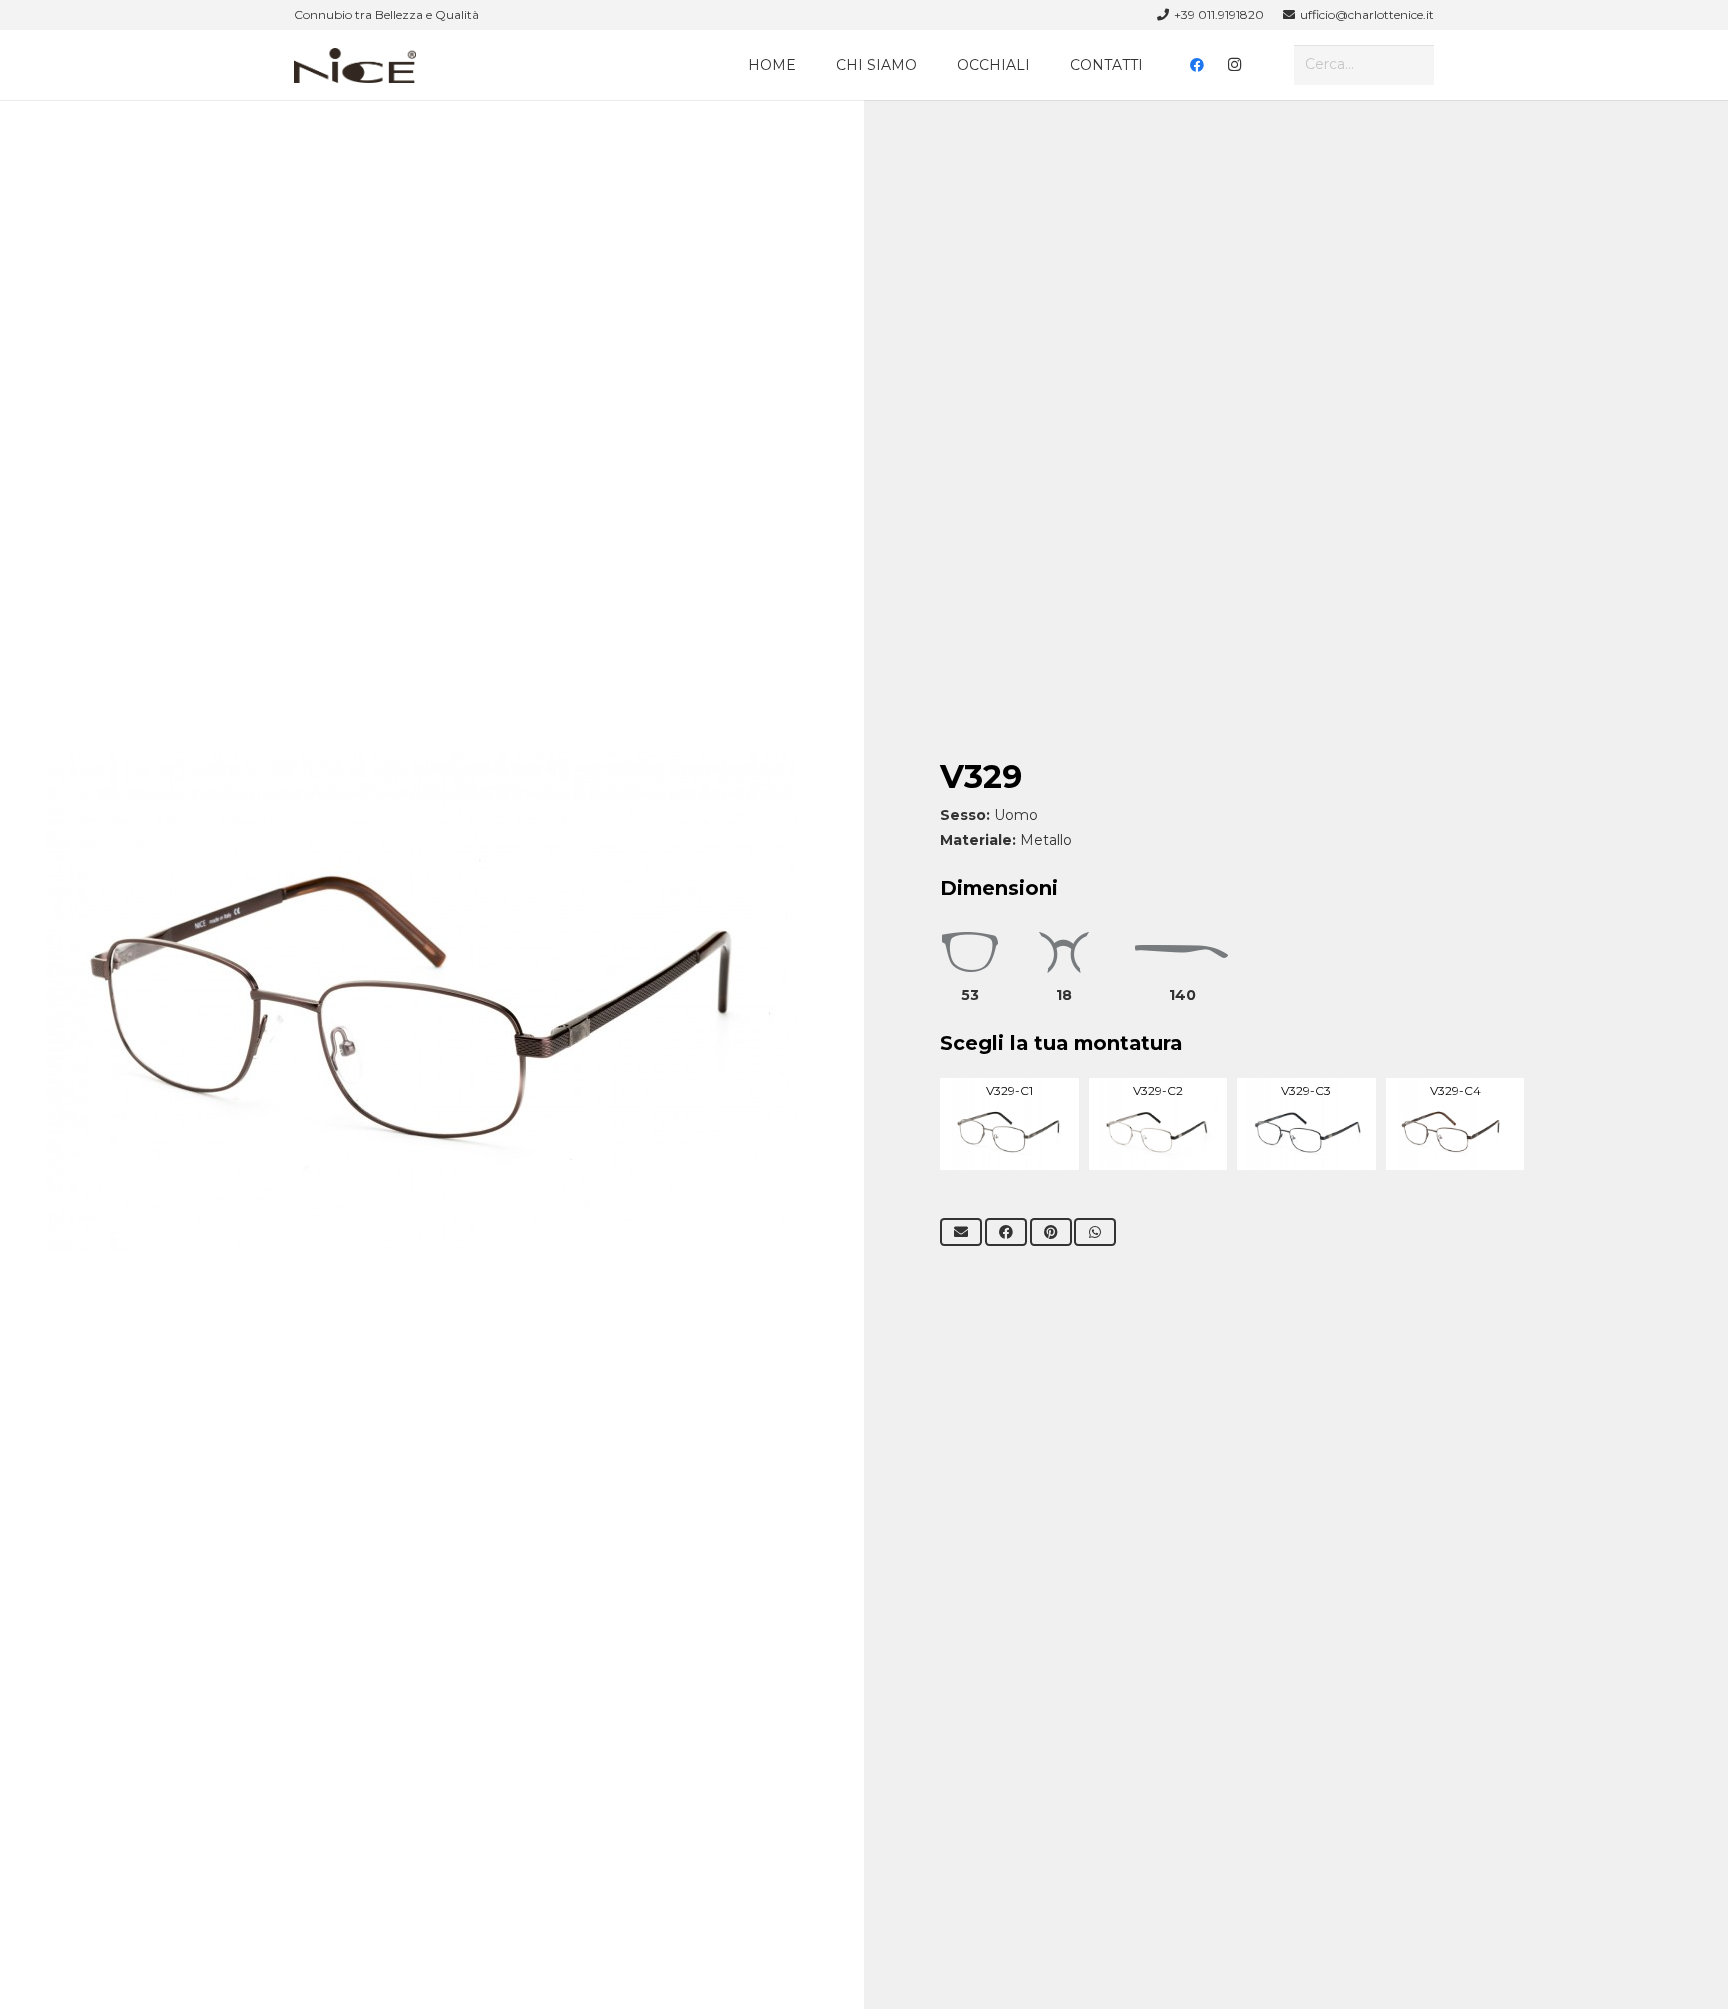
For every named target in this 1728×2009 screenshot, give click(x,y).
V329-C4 (1455, 1090)
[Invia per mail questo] (961, 1232)
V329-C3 (1306, 1090)
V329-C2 (1158, 1090)
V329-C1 (1009, 1090)
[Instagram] (1235, 65)
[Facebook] (1197, 65)
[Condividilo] (1006, 1232)
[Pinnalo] (1051, 1232)
